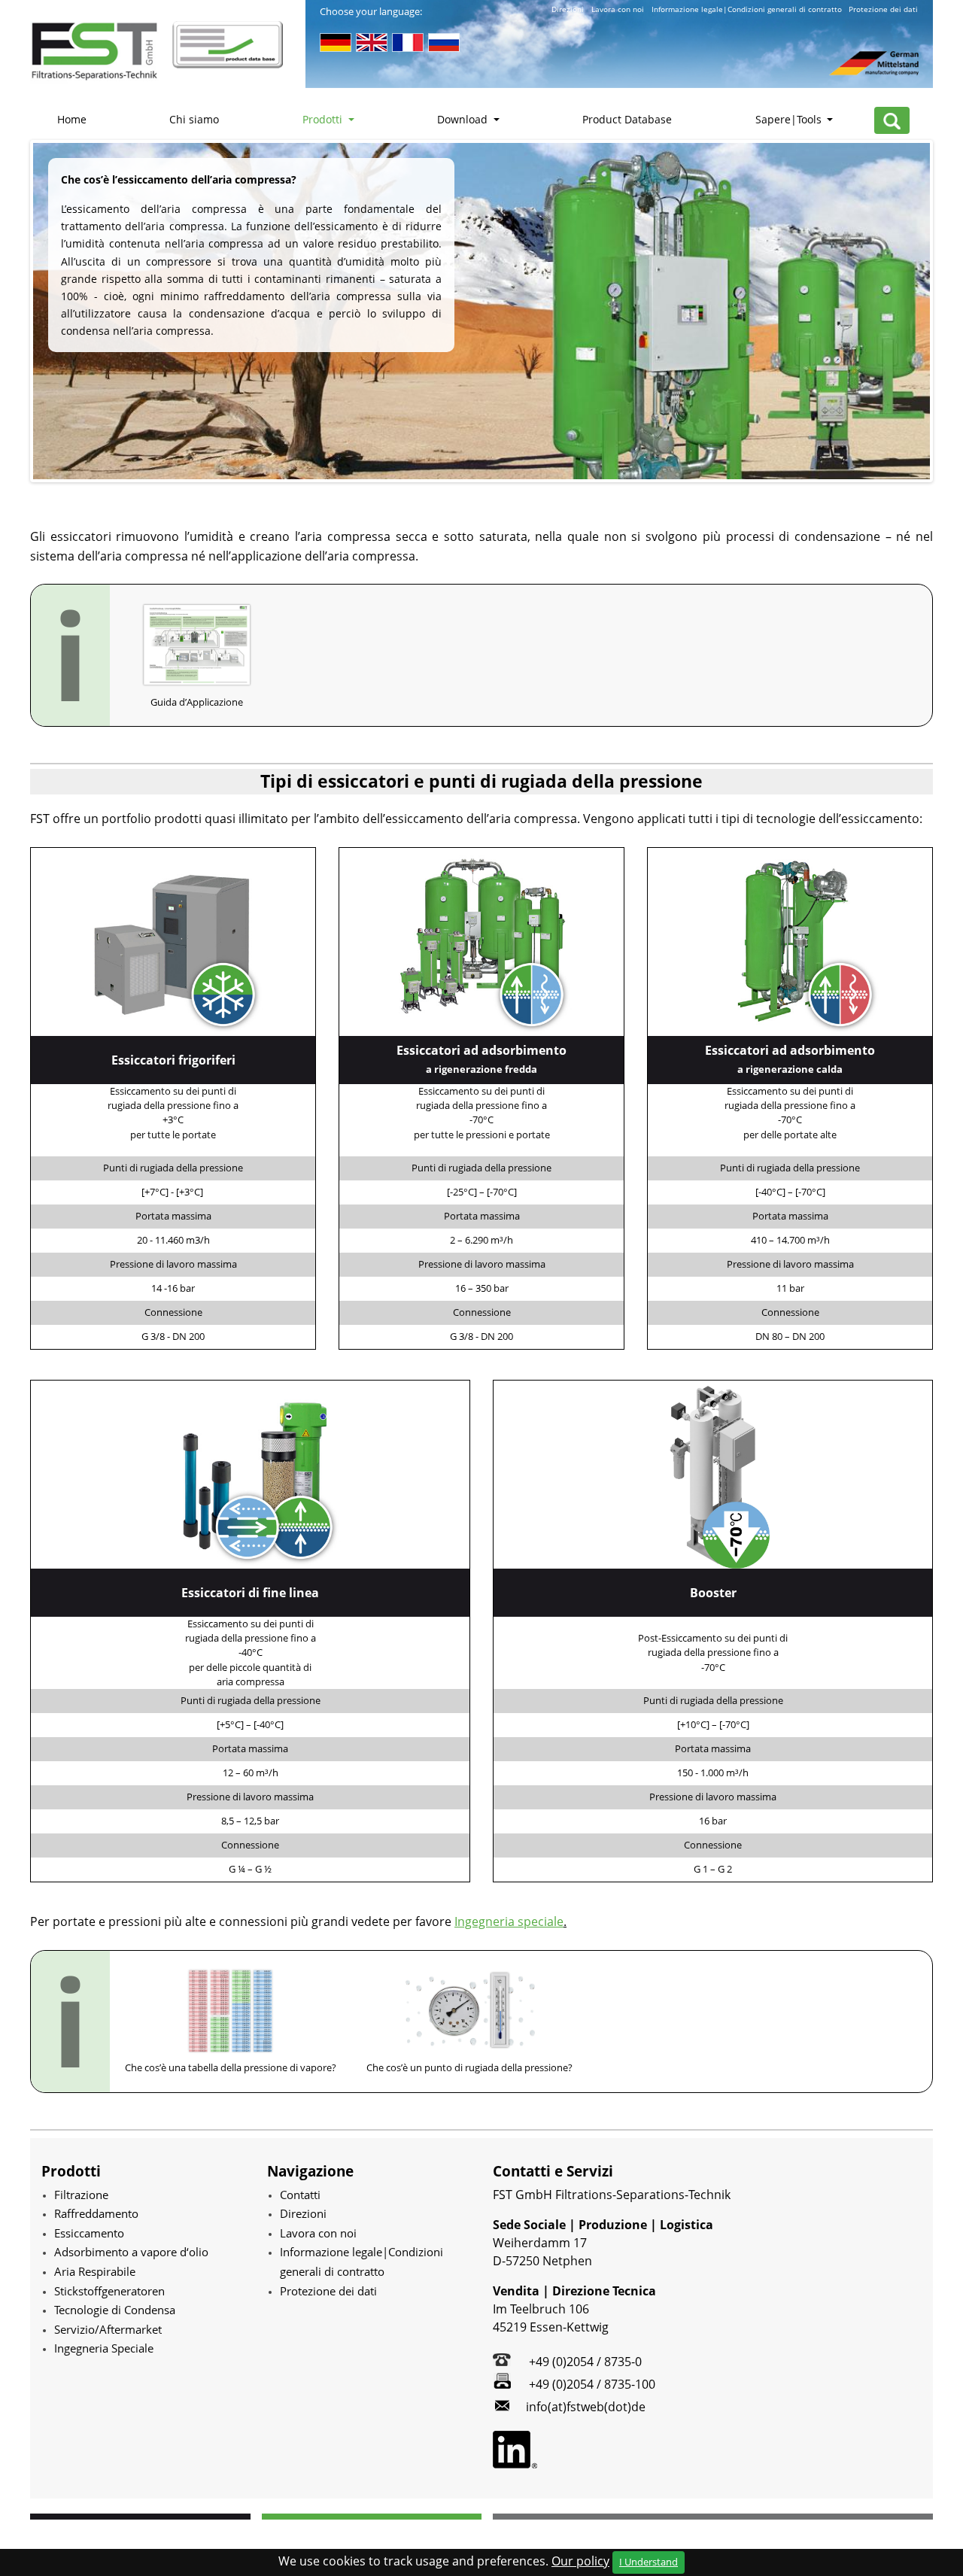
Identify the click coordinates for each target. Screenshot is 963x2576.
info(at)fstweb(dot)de (586, 2407)
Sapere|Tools (790, 119)
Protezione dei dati (883, 9)
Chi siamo (194, 119)
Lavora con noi (618, 9)
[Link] (173, 940)
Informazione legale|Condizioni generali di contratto (747, 9)
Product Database (627, 119)
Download (464, 119)
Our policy (580, 2561)
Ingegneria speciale (509, 1921)
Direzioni (568, 9)
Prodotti (324, 119)
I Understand (649, 2562)
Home (72, 119)
